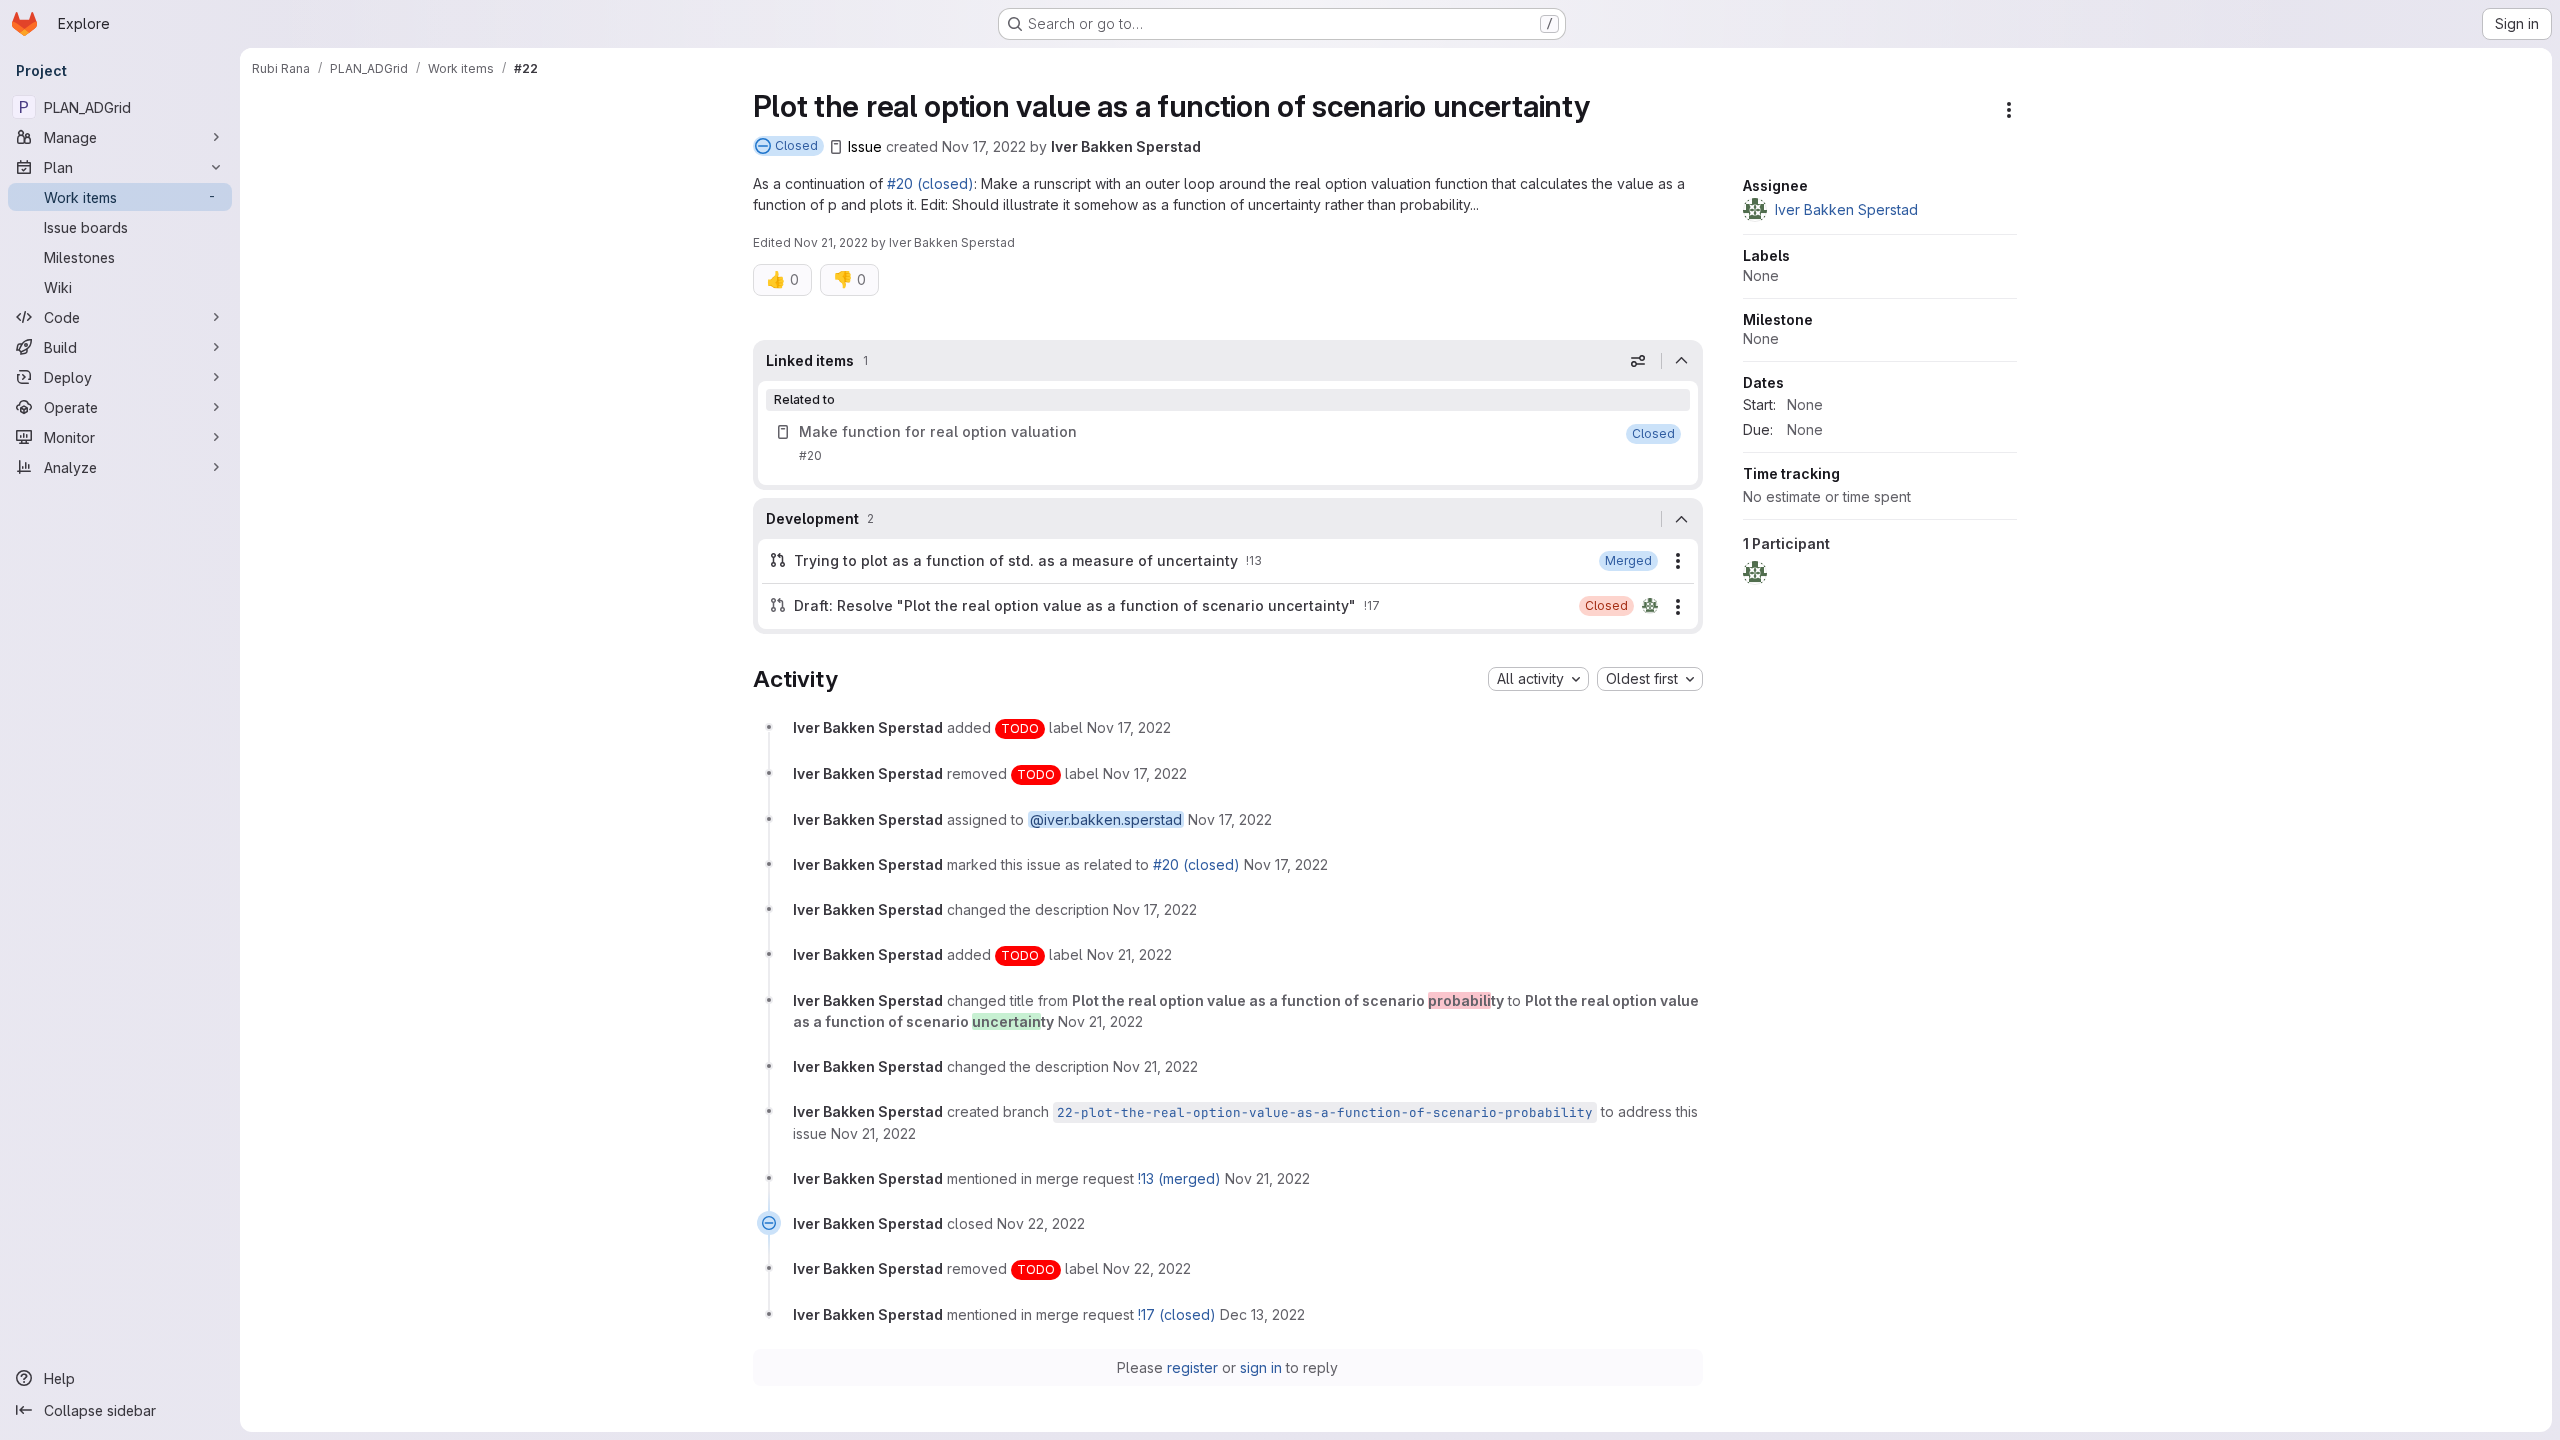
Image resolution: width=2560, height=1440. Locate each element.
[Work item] (1228, 444)
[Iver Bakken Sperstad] (1650, 606)
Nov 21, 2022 (831, 242)
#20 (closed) (930, 183)
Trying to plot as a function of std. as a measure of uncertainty (1016, 560)
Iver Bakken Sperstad (1126, 146)
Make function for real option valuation (938, 431)
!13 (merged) (1179, 1178)
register (1192, 1367)
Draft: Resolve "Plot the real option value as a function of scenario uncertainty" (1075, 605)
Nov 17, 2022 (984, 146)
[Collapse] (1682, 361)
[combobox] (1538, 679)
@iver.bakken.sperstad (1106, 819)
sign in (1261, 1367)
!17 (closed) (1177, 1314)
